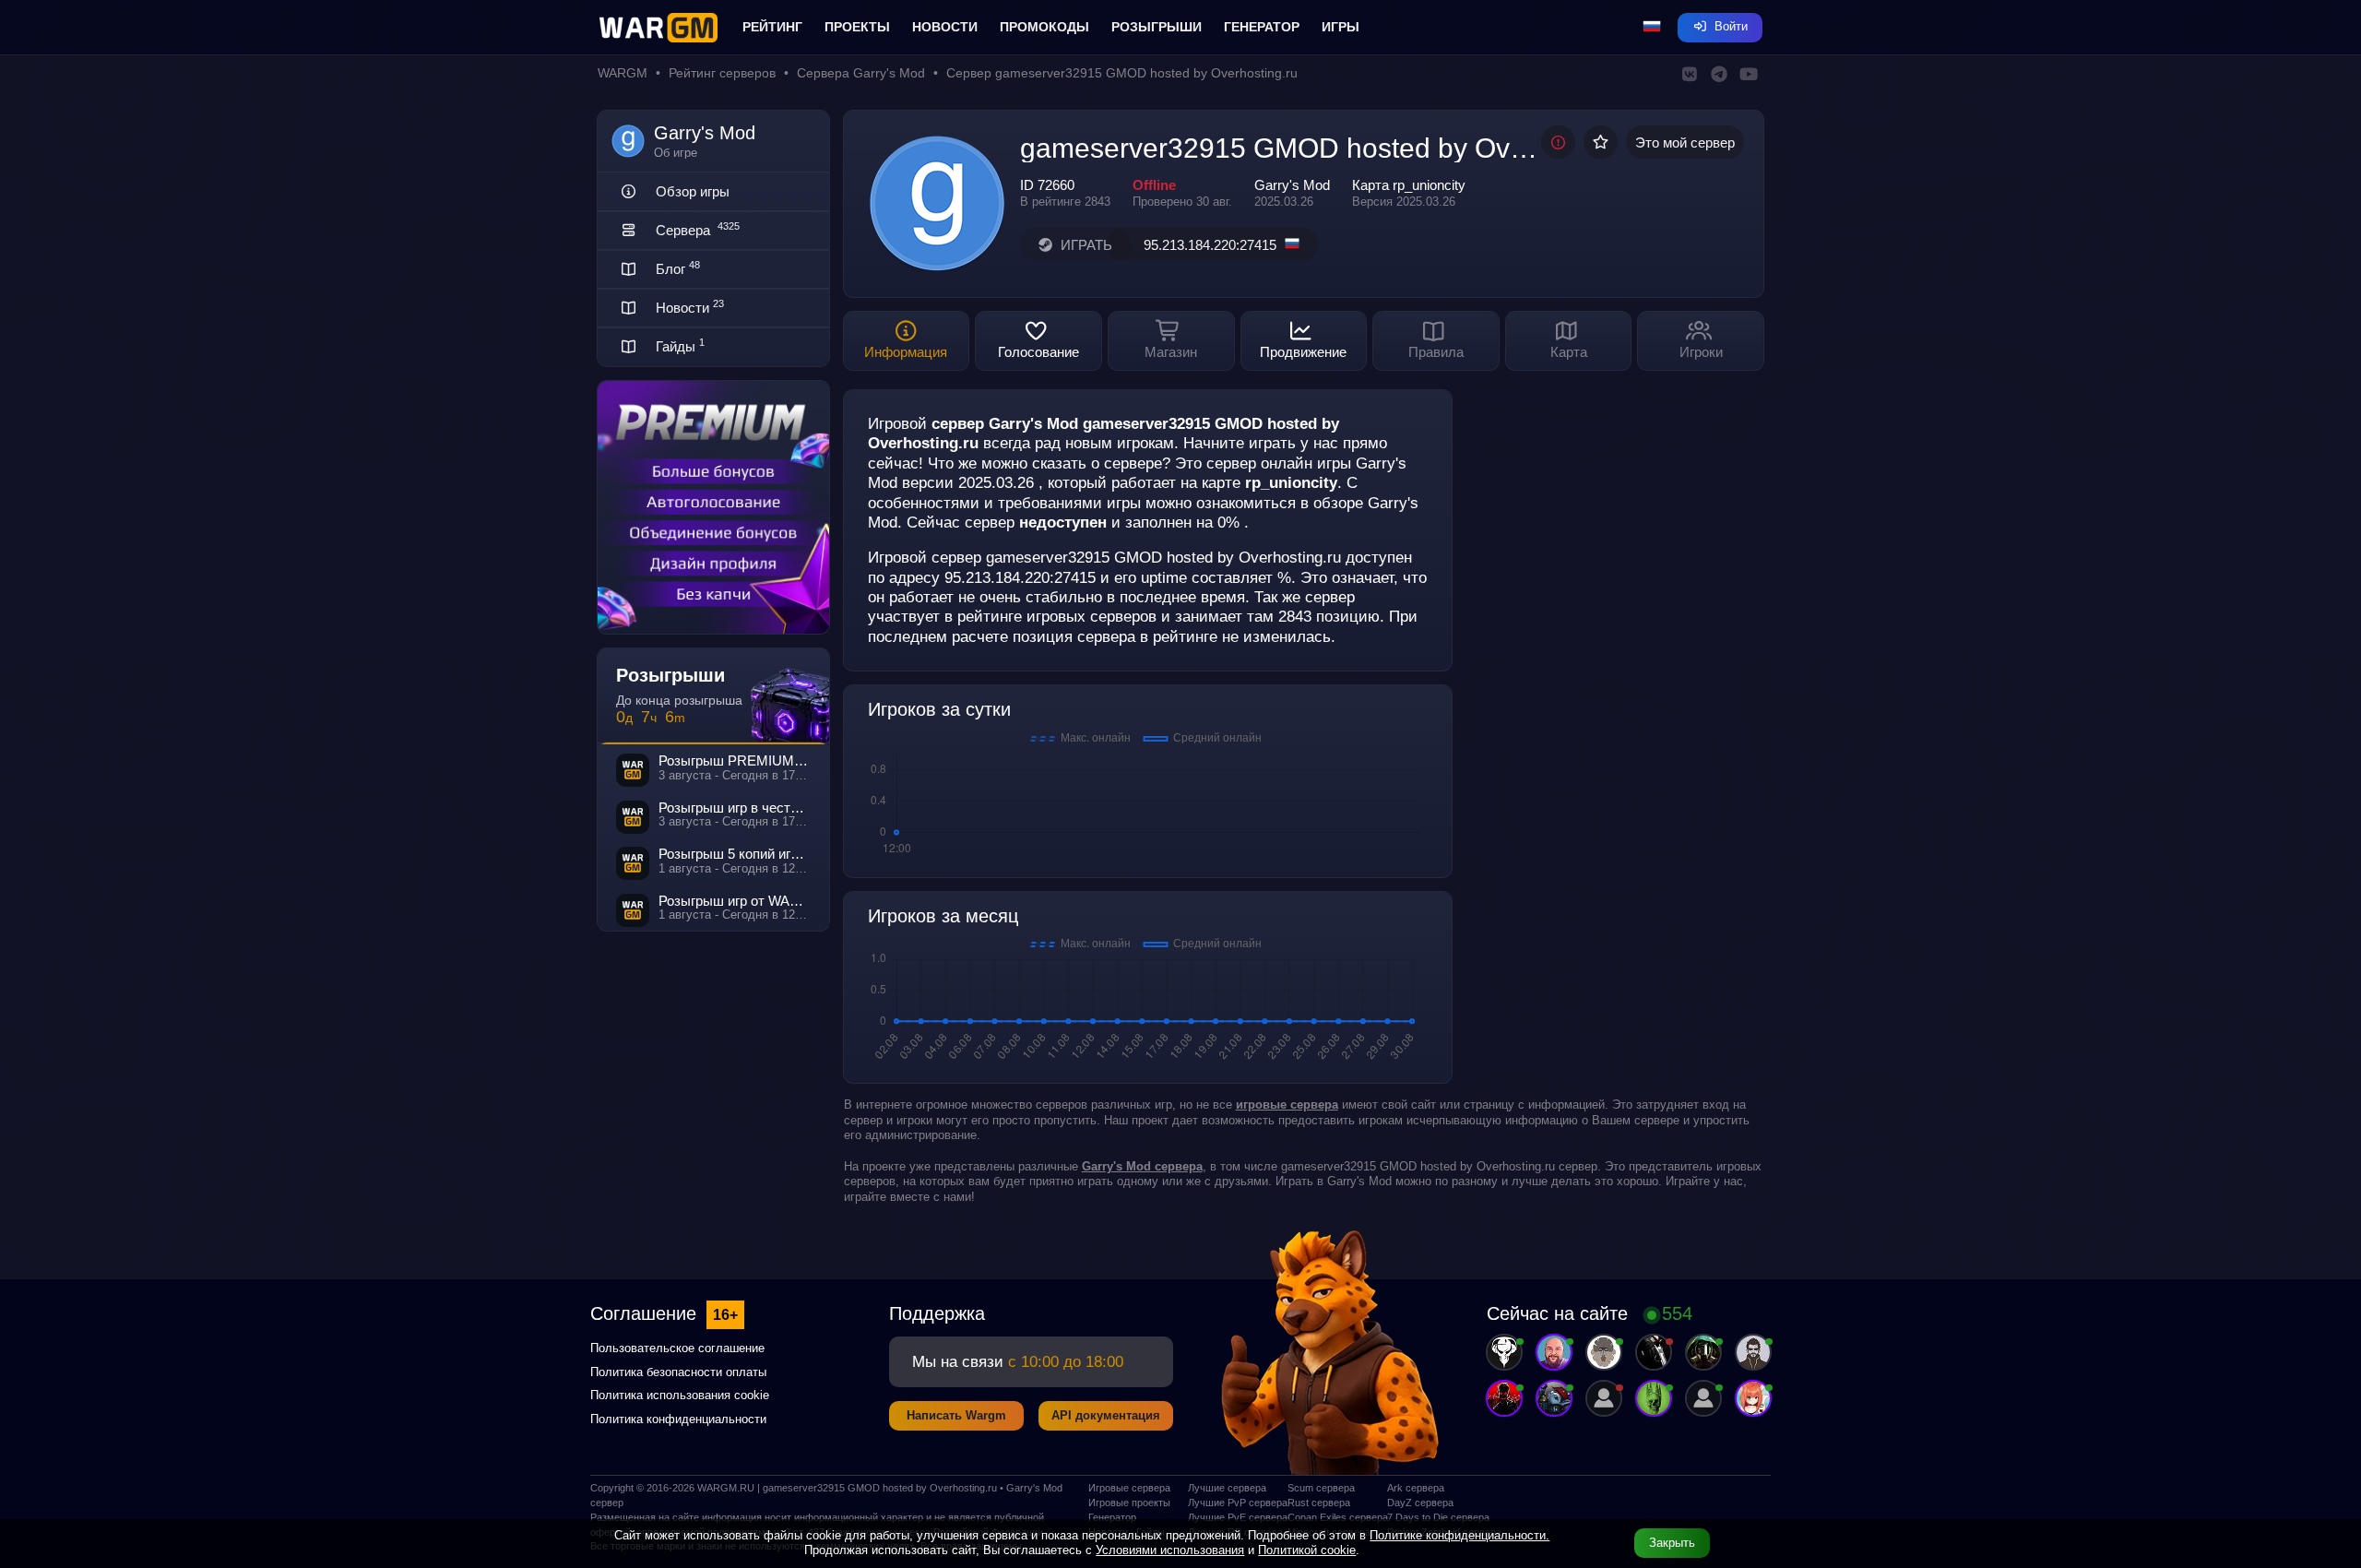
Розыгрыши (1157, 27)
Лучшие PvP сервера (1230, 1503)
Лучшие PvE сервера (1230, 1517)
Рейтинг (772, 27)
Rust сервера (1319, 1503)
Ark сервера (1416, 1488)
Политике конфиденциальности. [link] (1459, 1535)
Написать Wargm (956, 1415)
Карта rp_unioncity (1409, 185)
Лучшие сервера (1227, 1488)
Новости (945, 27)
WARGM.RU (726, 1488)
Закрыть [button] (1672, 1543)
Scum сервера (1321, 1488)
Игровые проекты (1129, 1503)
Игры (1341, 27)
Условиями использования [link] (1170, 1550)
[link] (1142, 1166)
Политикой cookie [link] (1307, 1550)
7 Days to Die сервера (1430, 1517)
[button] (1652, 28)
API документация (1106, 1415)
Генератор (1262, 27)
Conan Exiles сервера (1330, 1517)
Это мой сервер (1685, 143)
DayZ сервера (1420, 1503)
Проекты (857, 27)
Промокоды (1044, 27)
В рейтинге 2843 (1065, 202)
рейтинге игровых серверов (1057, 616)
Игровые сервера (1129, 1488)
